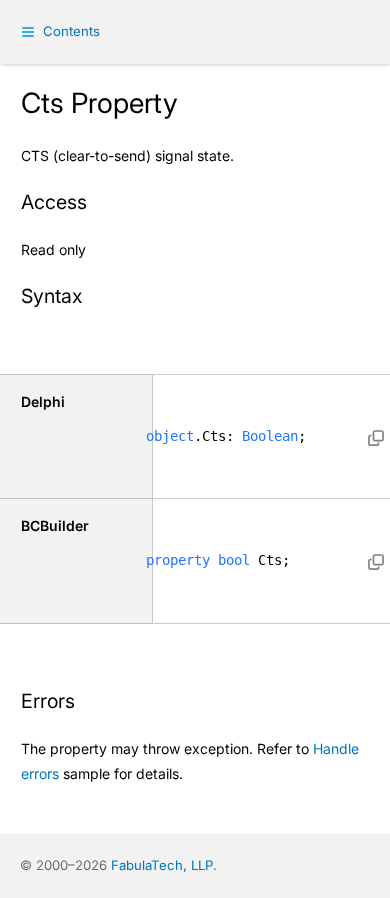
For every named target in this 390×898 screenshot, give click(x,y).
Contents (71, 31)
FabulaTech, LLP (162, 865)
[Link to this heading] (99, 204)
